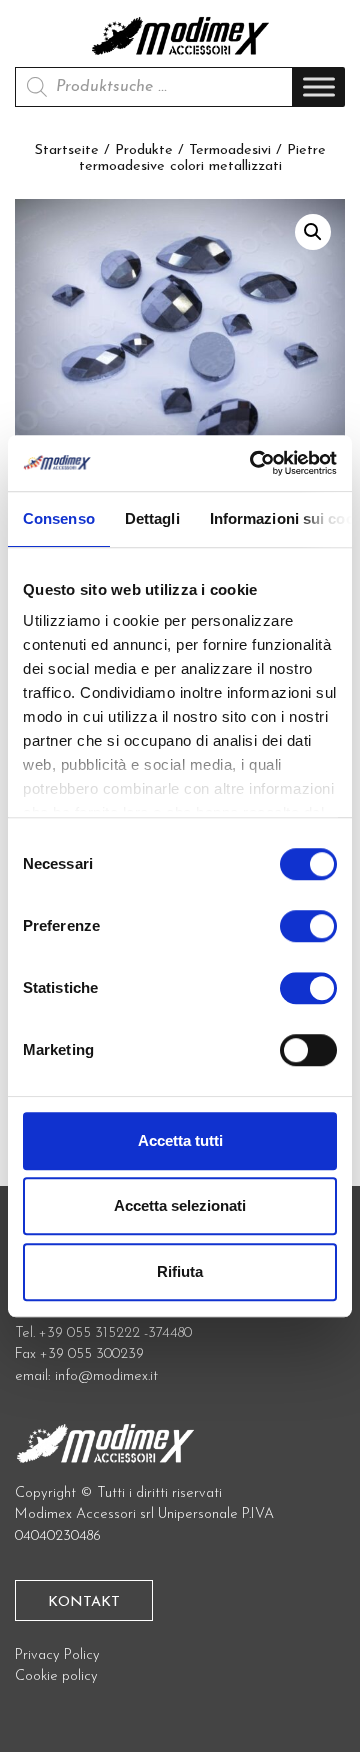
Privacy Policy (57, 1655)
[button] (313, 232)
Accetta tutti (180, 1140)
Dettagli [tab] (152, 518)
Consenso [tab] (59, 518)
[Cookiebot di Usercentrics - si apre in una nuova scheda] (254, 463)
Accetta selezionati (180, 1205)
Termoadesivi (230, 150)
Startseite (67, 150)
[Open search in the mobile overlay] (154, 87)
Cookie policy (56, 1676)
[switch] (308, 934)
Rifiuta (180, 1271)
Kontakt (84, 1602)
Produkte (144, 150)
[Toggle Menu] (319, 87)
